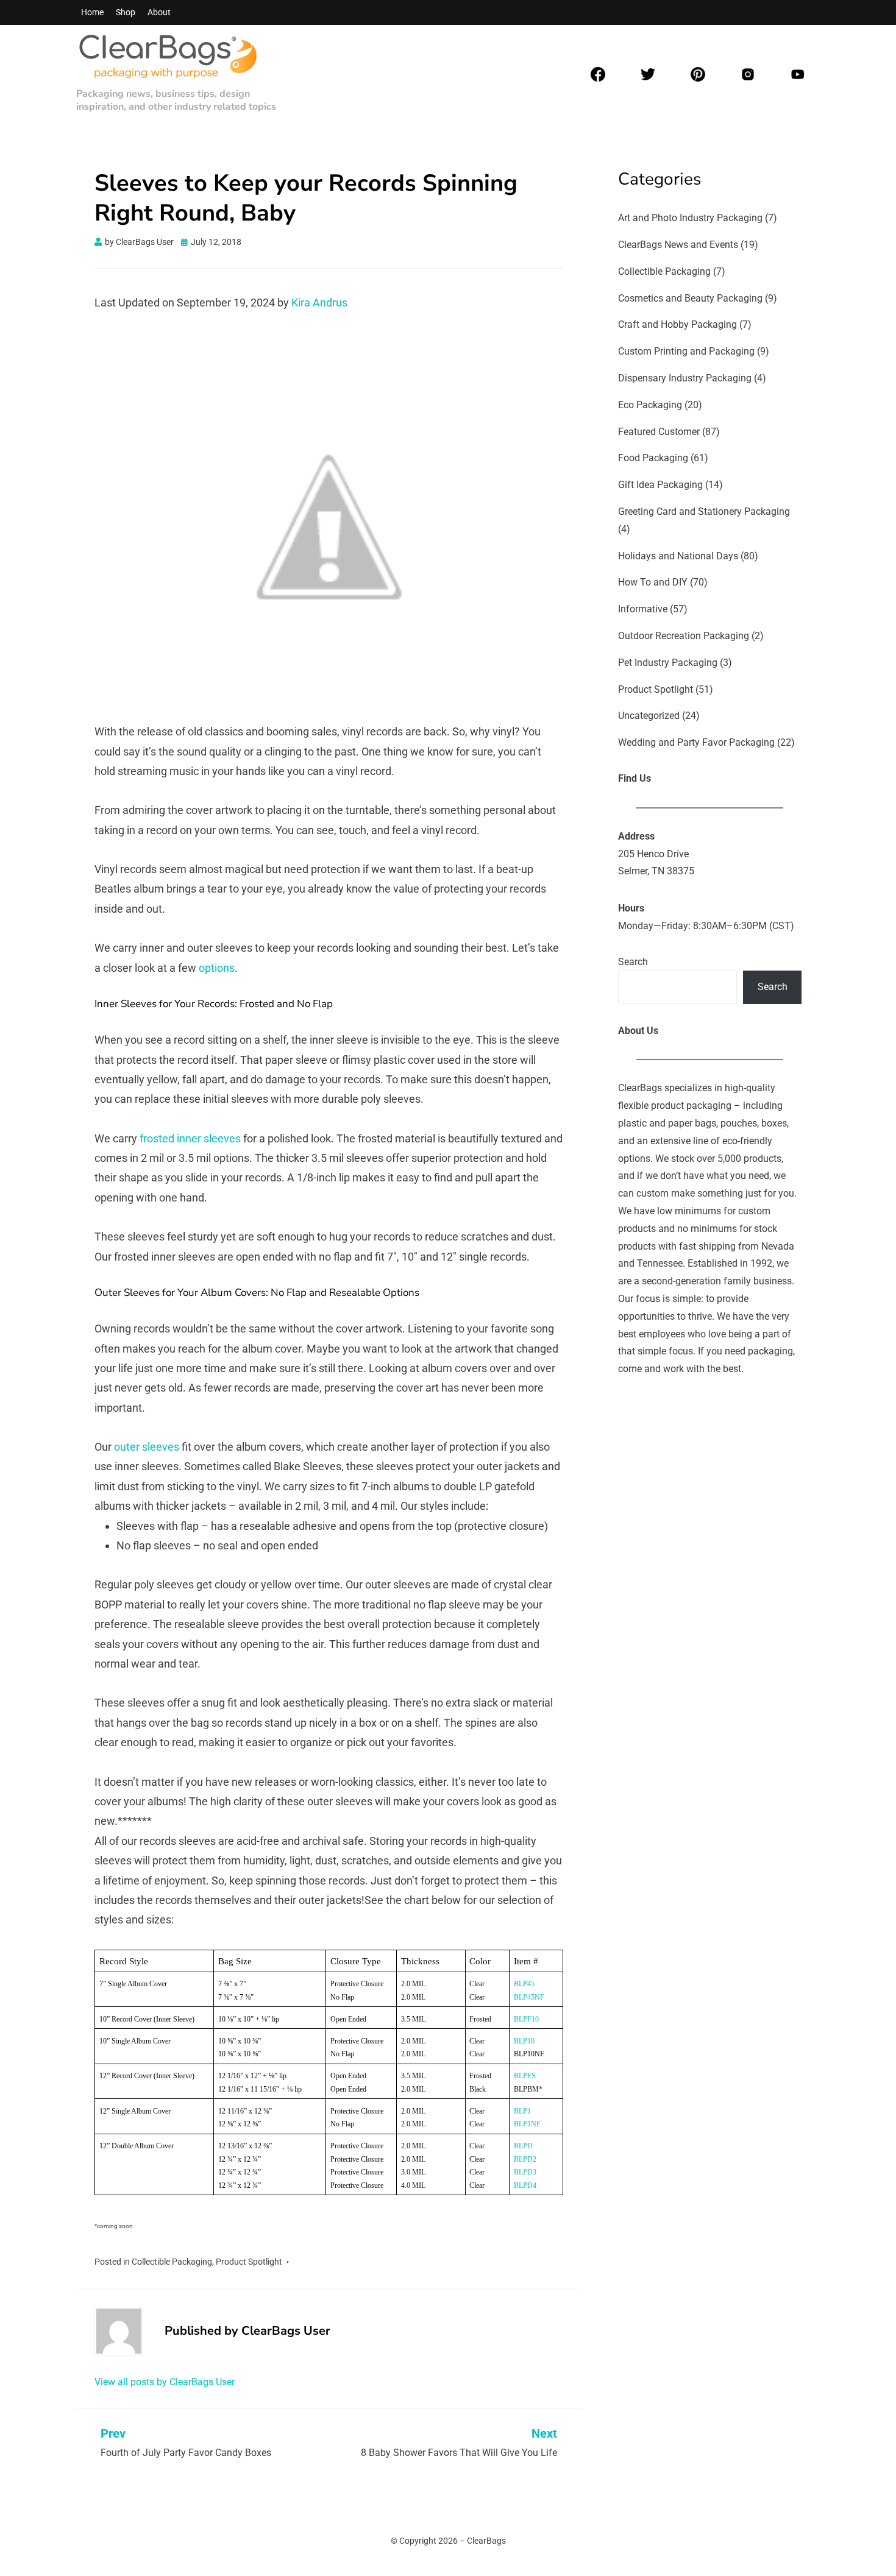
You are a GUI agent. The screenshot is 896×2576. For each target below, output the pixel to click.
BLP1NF (527, 2124)
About (159, 12)
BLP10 (524, 2041)
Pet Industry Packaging (668, 663)
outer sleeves (147, 1447)
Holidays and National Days (678, 556)
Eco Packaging (650, 405)
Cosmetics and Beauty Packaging (690, 298)
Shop (126, 12)
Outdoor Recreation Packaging (684, 636)
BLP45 (524, 1984)
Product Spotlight (249, 2262)
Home (92, 12)
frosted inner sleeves (190, 1138)
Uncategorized (649, 716)
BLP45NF (529, 1997)
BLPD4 (525, 2185)
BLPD (523, 2146)
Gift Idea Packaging (660, 485)
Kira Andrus (319, 303)
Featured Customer (659, 432)
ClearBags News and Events (678, 245)
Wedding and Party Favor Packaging (696, 742)
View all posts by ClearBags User (165, 2382)
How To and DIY (653, 582)
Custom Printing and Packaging (686, 351)
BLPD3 (525, 2172)
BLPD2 (525, 2159)
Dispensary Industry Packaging (685, 378)
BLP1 (522, 2111)
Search (633, 962)
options (217, 968)
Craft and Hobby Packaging (677, 324)
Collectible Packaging (172, 2262)
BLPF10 (526, 2019)
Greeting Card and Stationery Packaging (704, 511)
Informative (643, 609)
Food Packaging (653, 458)
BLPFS (525, 2076)
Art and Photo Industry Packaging (690, 218)
